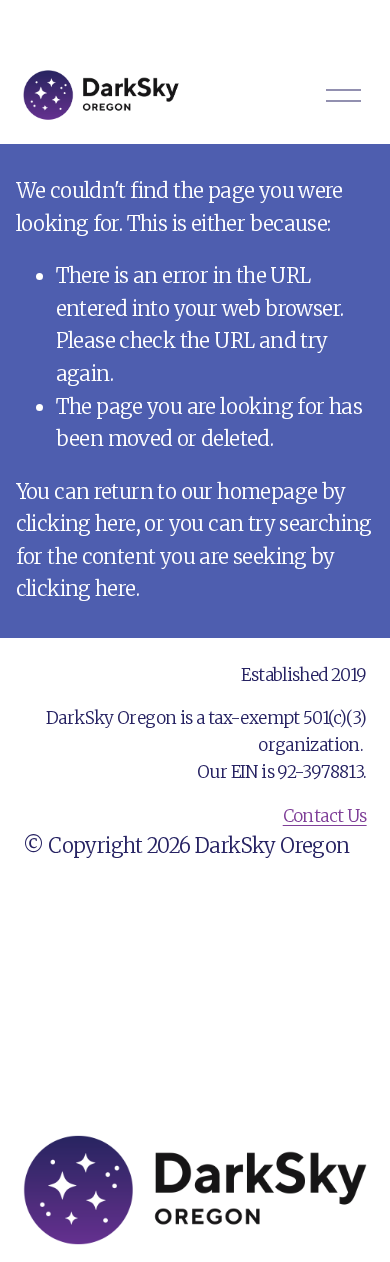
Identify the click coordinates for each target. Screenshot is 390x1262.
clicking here (76, 524)
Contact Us (325, 816)
